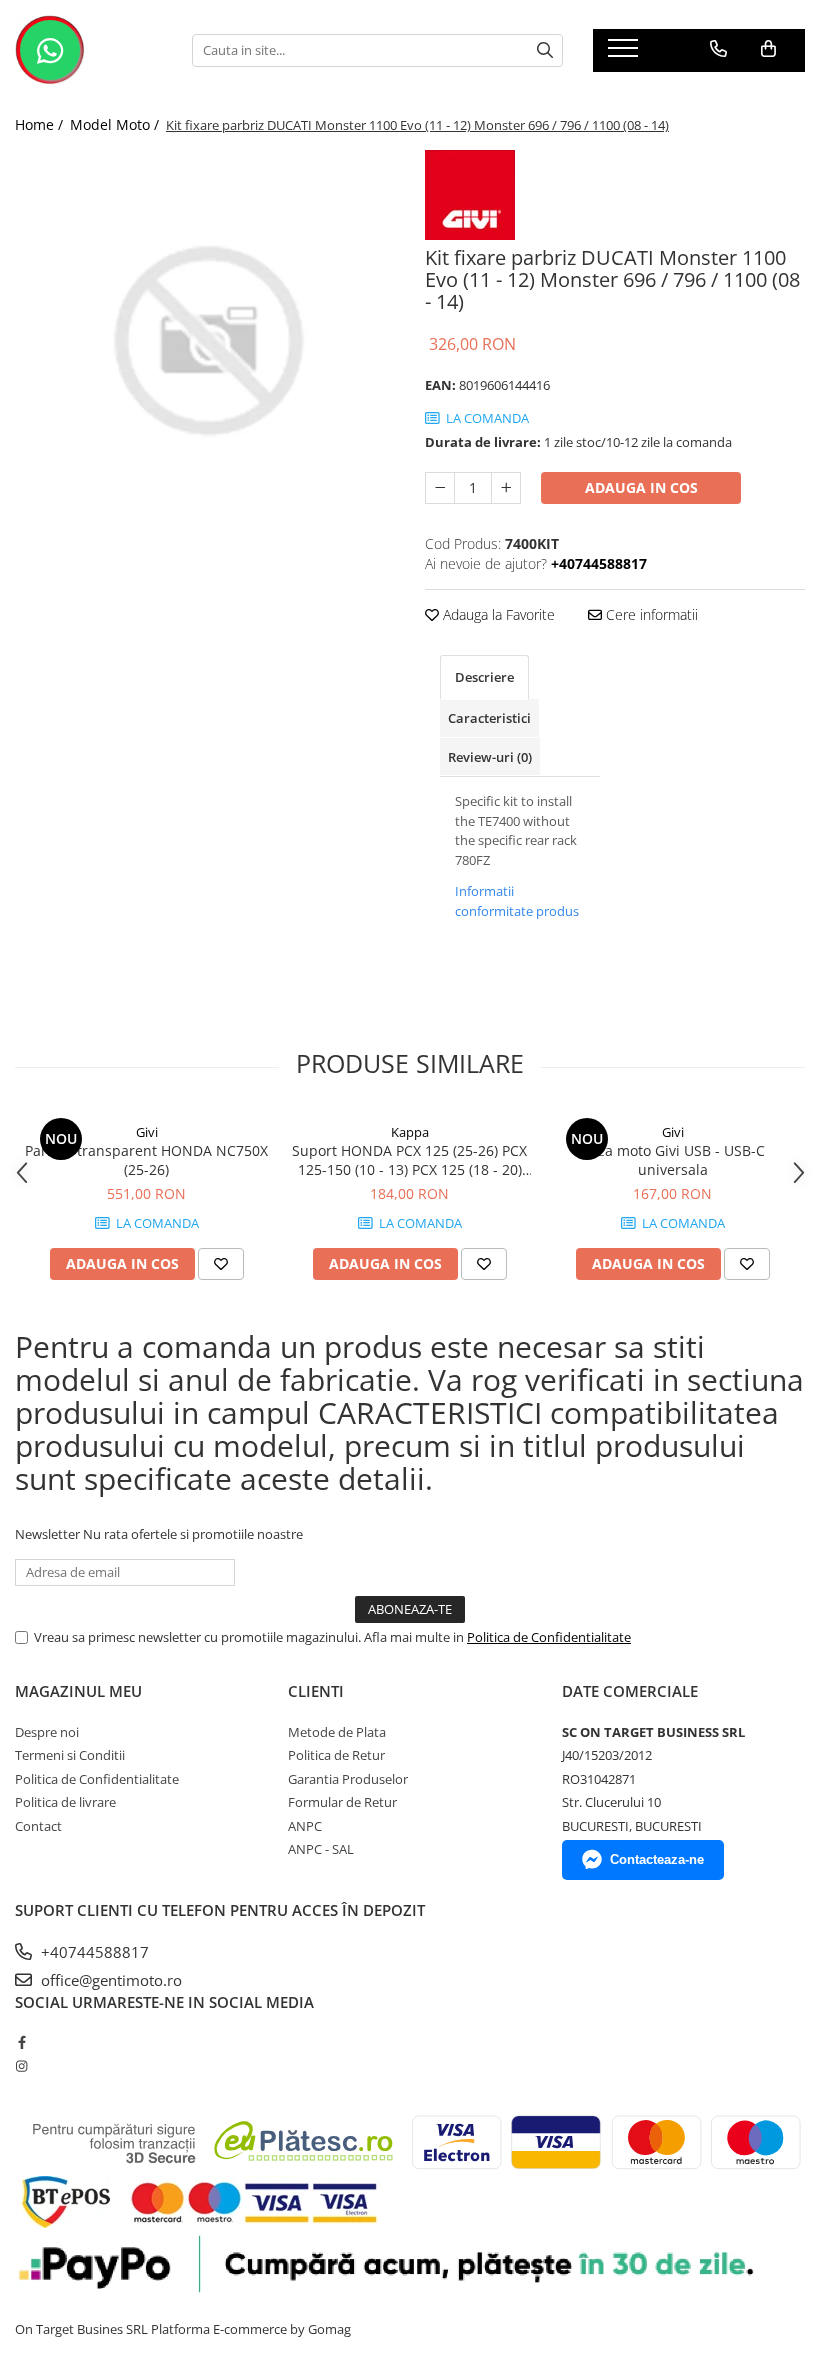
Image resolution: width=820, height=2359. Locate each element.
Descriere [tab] (484, 677)
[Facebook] (21, 2042)
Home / (41, 124)
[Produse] (625, 54)
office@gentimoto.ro (109, 1980)
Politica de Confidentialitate (549, 1637)
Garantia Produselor (348, 1779)
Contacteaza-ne (657, 1859)
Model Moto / (116, 124)
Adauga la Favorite (497, 614)
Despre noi (47, 1732)
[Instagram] (21, 2066)
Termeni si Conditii (70, 1755)
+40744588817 (93, 1952)
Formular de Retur (342, 1802)
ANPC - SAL (321, 1849)
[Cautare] (545, 50)
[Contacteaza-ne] (718, 49)
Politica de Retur (336, 1755)
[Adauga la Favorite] (221, 1264)
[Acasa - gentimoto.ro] (88, 50)
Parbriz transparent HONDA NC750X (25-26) (146, 1160)
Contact (38, 1826)
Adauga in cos (641, 487)
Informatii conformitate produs (517, 901)
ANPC (305, 1826)
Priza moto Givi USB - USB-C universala (672, 1160)
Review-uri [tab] (490, 757)
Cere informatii (650, 614)
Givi (147, 1132)
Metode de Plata (337, 1732)
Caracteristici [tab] (489, 718)
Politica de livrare (65, 1802)
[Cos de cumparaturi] (768, 49)
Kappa (410, 1132)
